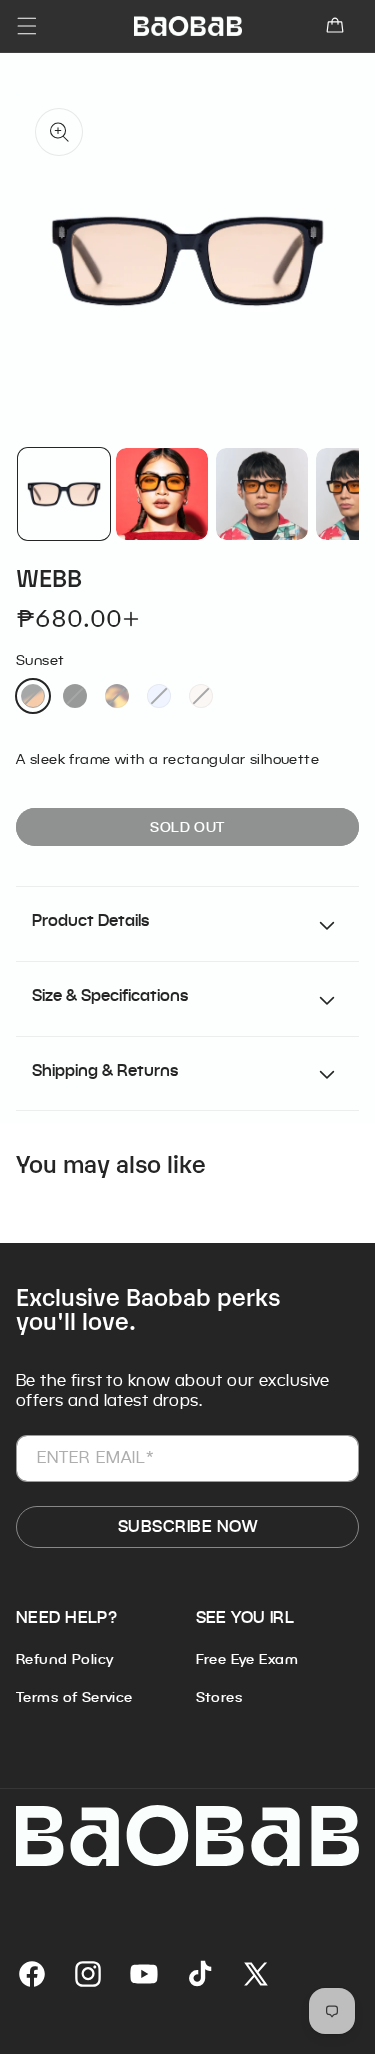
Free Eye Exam (247, 1659)
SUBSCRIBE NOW (187, 1526)
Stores (219, 1697)
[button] (335, 26)
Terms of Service (74, 1697)
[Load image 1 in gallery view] (64, 494)
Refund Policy (64, 1659)
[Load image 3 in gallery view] (262, 494)
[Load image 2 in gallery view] (162, 494)
